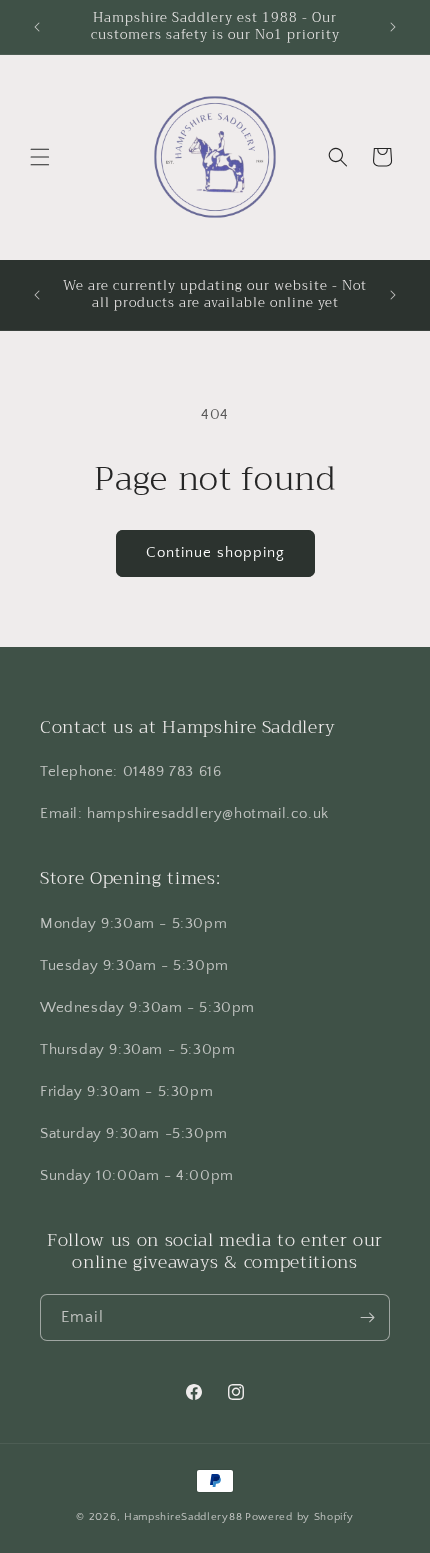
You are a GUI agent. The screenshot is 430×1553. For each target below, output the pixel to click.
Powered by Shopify (299, 1517)
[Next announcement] (393, 27)
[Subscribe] (367, 1317)
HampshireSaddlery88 (183, 1517)
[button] (40, 157)
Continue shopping (215, 552)
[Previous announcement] (37, 27)
